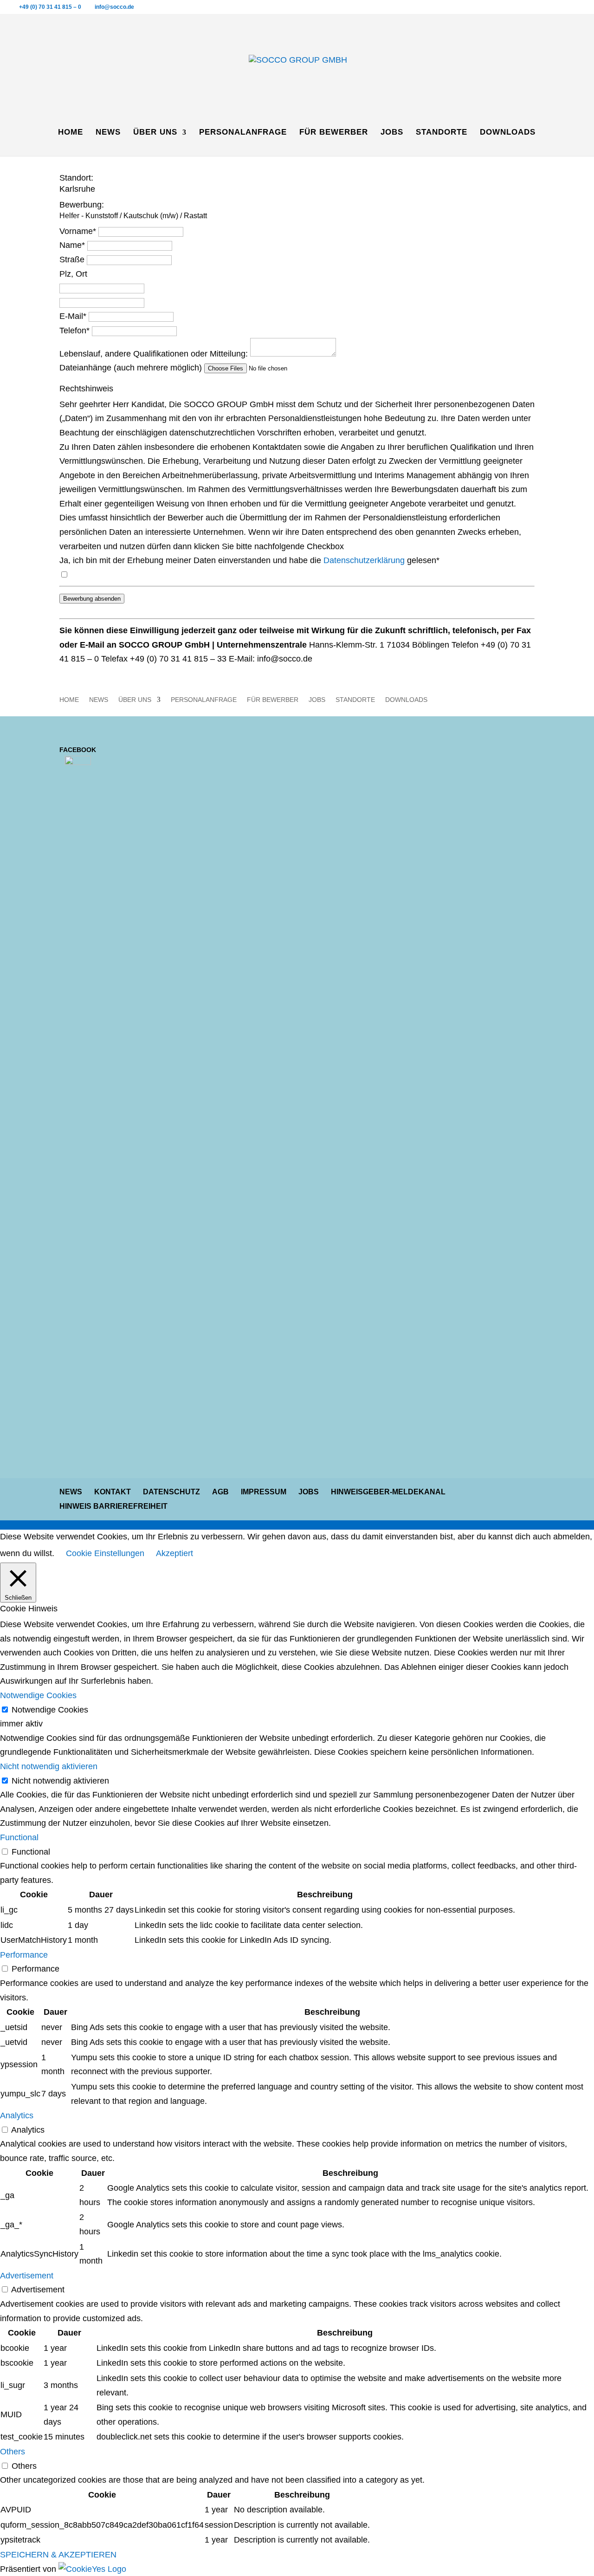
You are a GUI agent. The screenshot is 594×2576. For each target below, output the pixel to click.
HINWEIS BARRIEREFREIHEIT (113, 1506)
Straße (72, 260)
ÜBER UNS (155, 133)
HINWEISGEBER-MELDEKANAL (388, 1492)
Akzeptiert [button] (174, 1553)
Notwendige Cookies (50, 1710)
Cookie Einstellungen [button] (105, 1553)
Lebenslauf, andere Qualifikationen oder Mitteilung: (154, 354)
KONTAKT (113, 1492)
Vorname (78, 231)
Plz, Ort (73, 274)
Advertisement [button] (27, 2276)
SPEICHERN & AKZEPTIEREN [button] (58, 2555)
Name (72, 245)
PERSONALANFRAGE (243, 133)
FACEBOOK (78, 750)
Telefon (74, 331)
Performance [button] (24, 1955)
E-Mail (73, 316)
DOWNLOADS (508, 133)
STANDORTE (442, 133)
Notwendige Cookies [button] (38, 1695)
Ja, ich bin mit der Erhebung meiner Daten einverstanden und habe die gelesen (249, 560)
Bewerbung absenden (92, 599)
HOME (71, 133)
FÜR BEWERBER (334, 133)
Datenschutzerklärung (364, 560)
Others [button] (13, 2452)
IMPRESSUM (264, 1492)
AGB (220, 1492)
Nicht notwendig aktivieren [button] (49, 1766)
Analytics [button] (17, 2115)
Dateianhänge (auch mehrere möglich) (131, 368)
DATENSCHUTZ (171, 1492)
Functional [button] (19, 1837)
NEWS (108, 133)
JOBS (392, 133)
